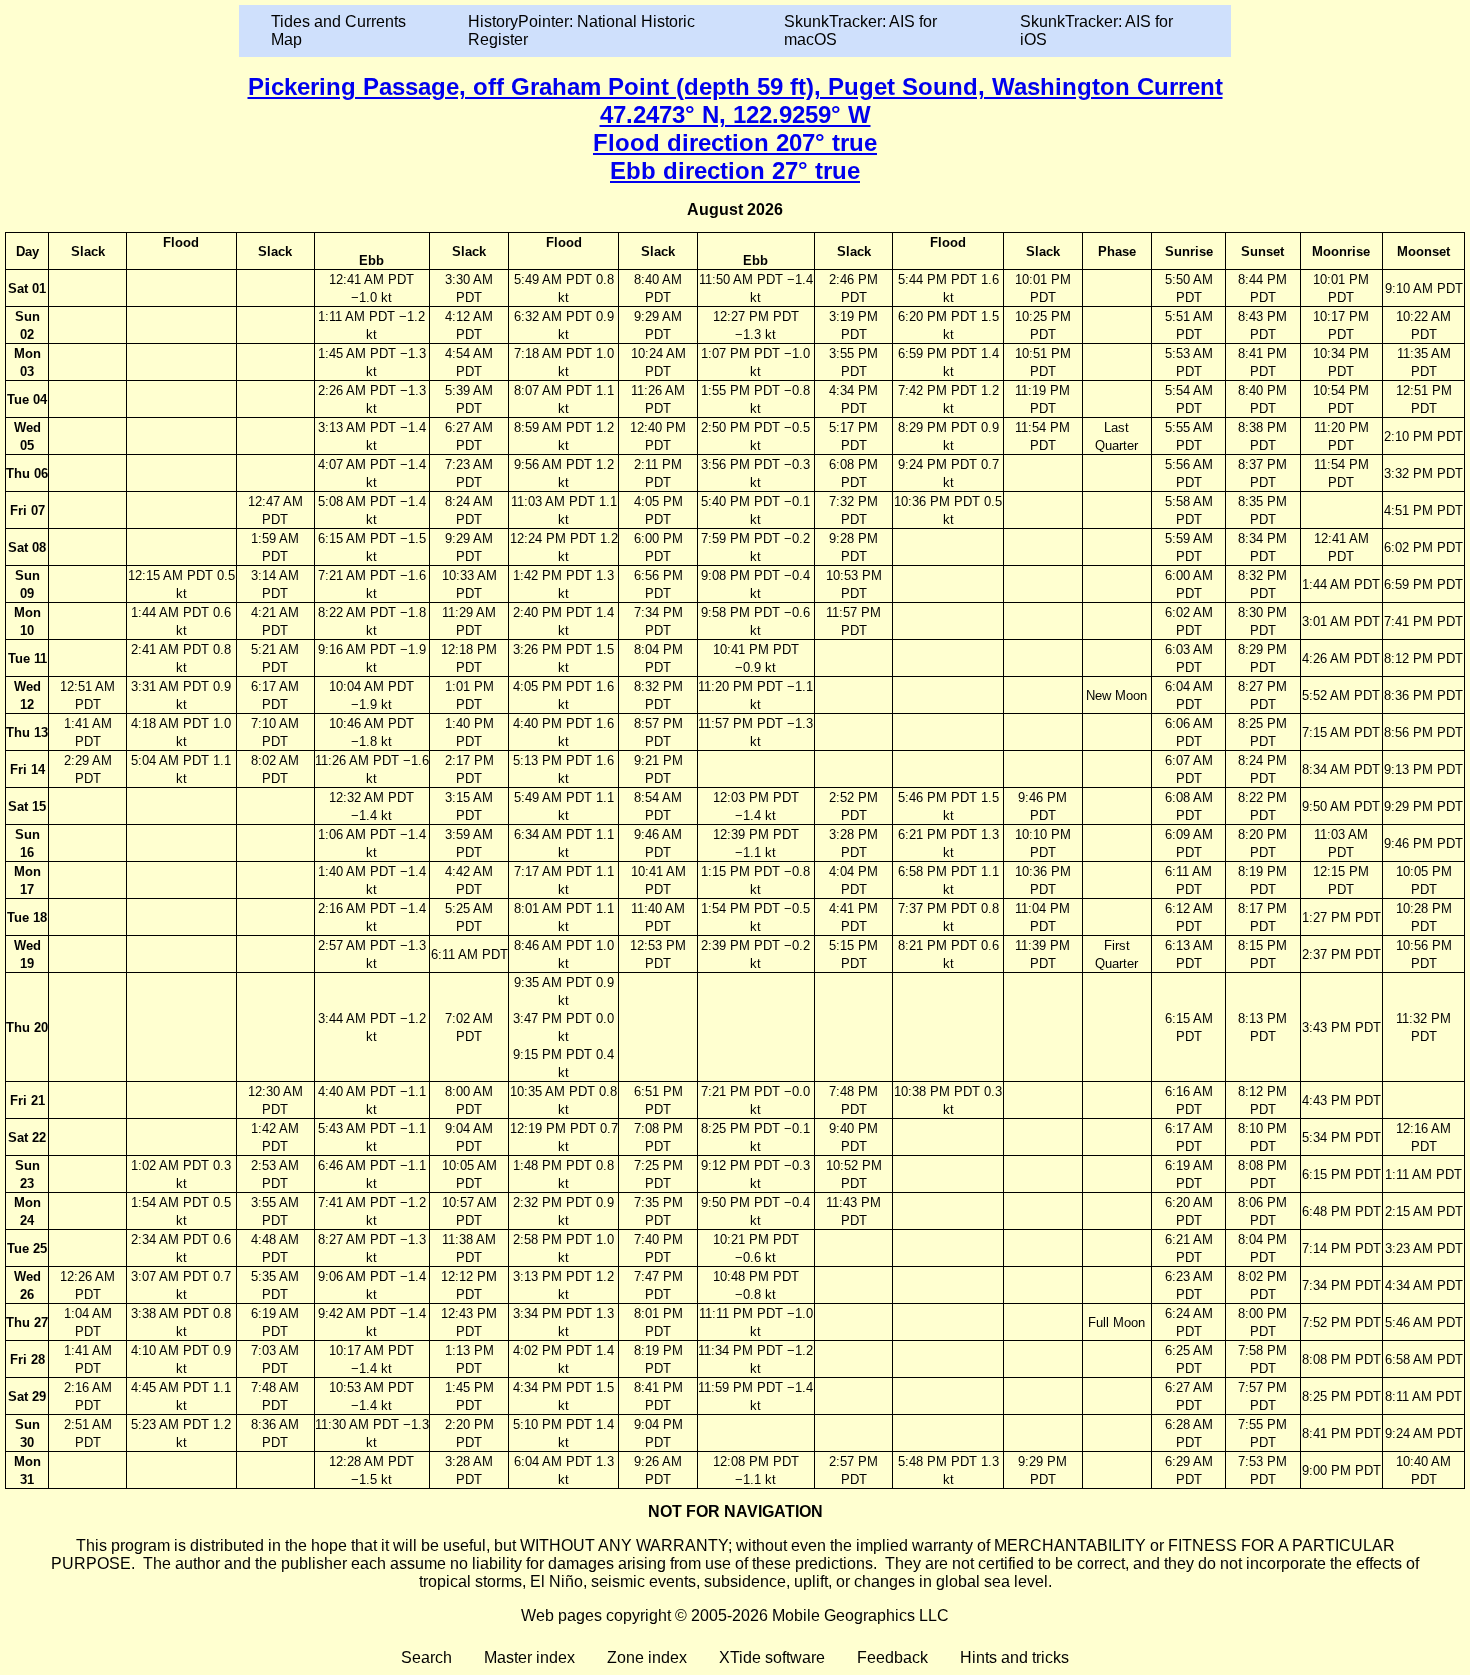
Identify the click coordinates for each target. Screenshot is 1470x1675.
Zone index (647, 1657)
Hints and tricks (1014, 1657)
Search (426, 1657)
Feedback (892, 1657)
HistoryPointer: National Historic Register (581, 30)
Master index (529, 1657)
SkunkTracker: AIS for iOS (1096, 30)
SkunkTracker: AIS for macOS (860, 30)
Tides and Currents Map (338, 30)
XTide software (772, 1657)
